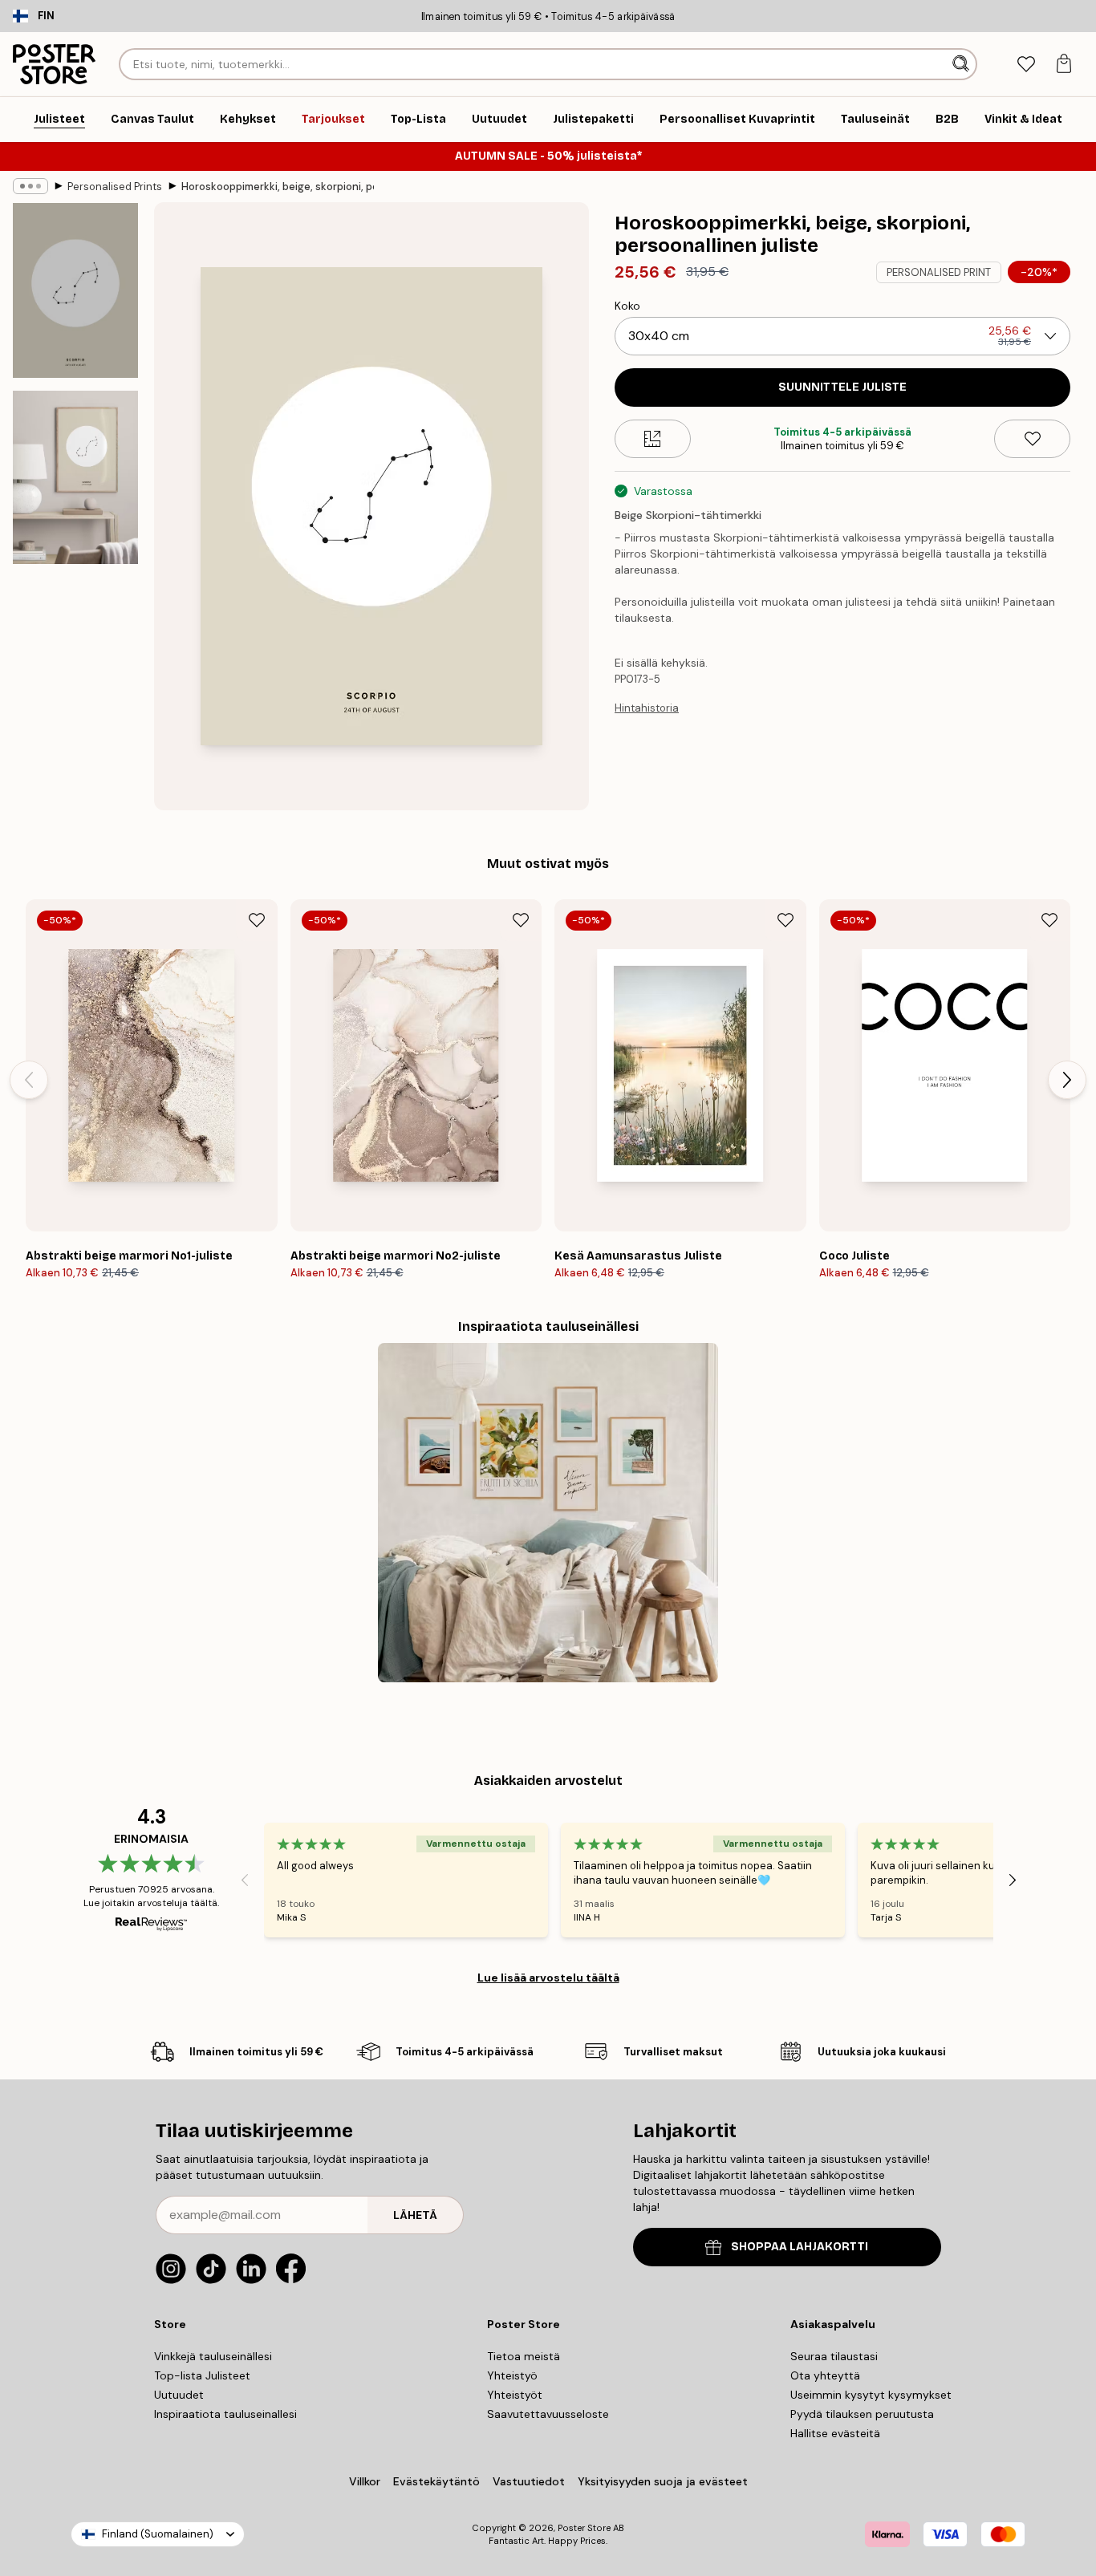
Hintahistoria (647, 708)
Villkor (365, 2481)
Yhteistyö (512, 2375)
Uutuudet (179, 2395)
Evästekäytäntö (436, 2481)
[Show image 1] (75, 290)
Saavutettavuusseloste (548, 2414)
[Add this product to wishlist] (1032, 439)
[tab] (1026, 65)
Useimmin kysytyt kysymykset (871, 2395)
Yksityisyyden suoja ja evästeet (663, 2481)
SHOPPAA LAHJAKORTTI (800, 2247)
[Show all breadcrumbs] (30, 186)
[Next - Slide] (1067, 1080)
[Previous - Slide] (29, 1080)
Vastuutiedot (529, 2481)
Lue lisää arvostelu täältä (548, 1978)
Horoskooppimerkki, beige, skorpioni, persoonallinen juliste (278, 187)
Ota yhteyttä (825, 2375)
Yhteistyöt (515, 2395)
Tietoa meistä (524, 2356)
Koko (627, 306)
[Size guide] (653, 439)
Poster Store (584, 2528)
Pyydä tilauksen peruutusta (862, 2414)
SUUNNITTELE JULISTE (842, 387)
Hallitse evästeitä (835, 2433)
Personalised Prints (115, 187)
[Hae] (962, 64)
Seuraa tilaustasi (834, 2356)
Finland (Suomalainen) (158, 2534)
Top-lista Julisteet (202, 2375)
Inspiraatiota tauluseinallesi (225, 2414)
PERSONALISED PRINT (939, 272)
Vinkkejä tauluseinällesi (213, 2356)
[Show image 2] (75, 477)
